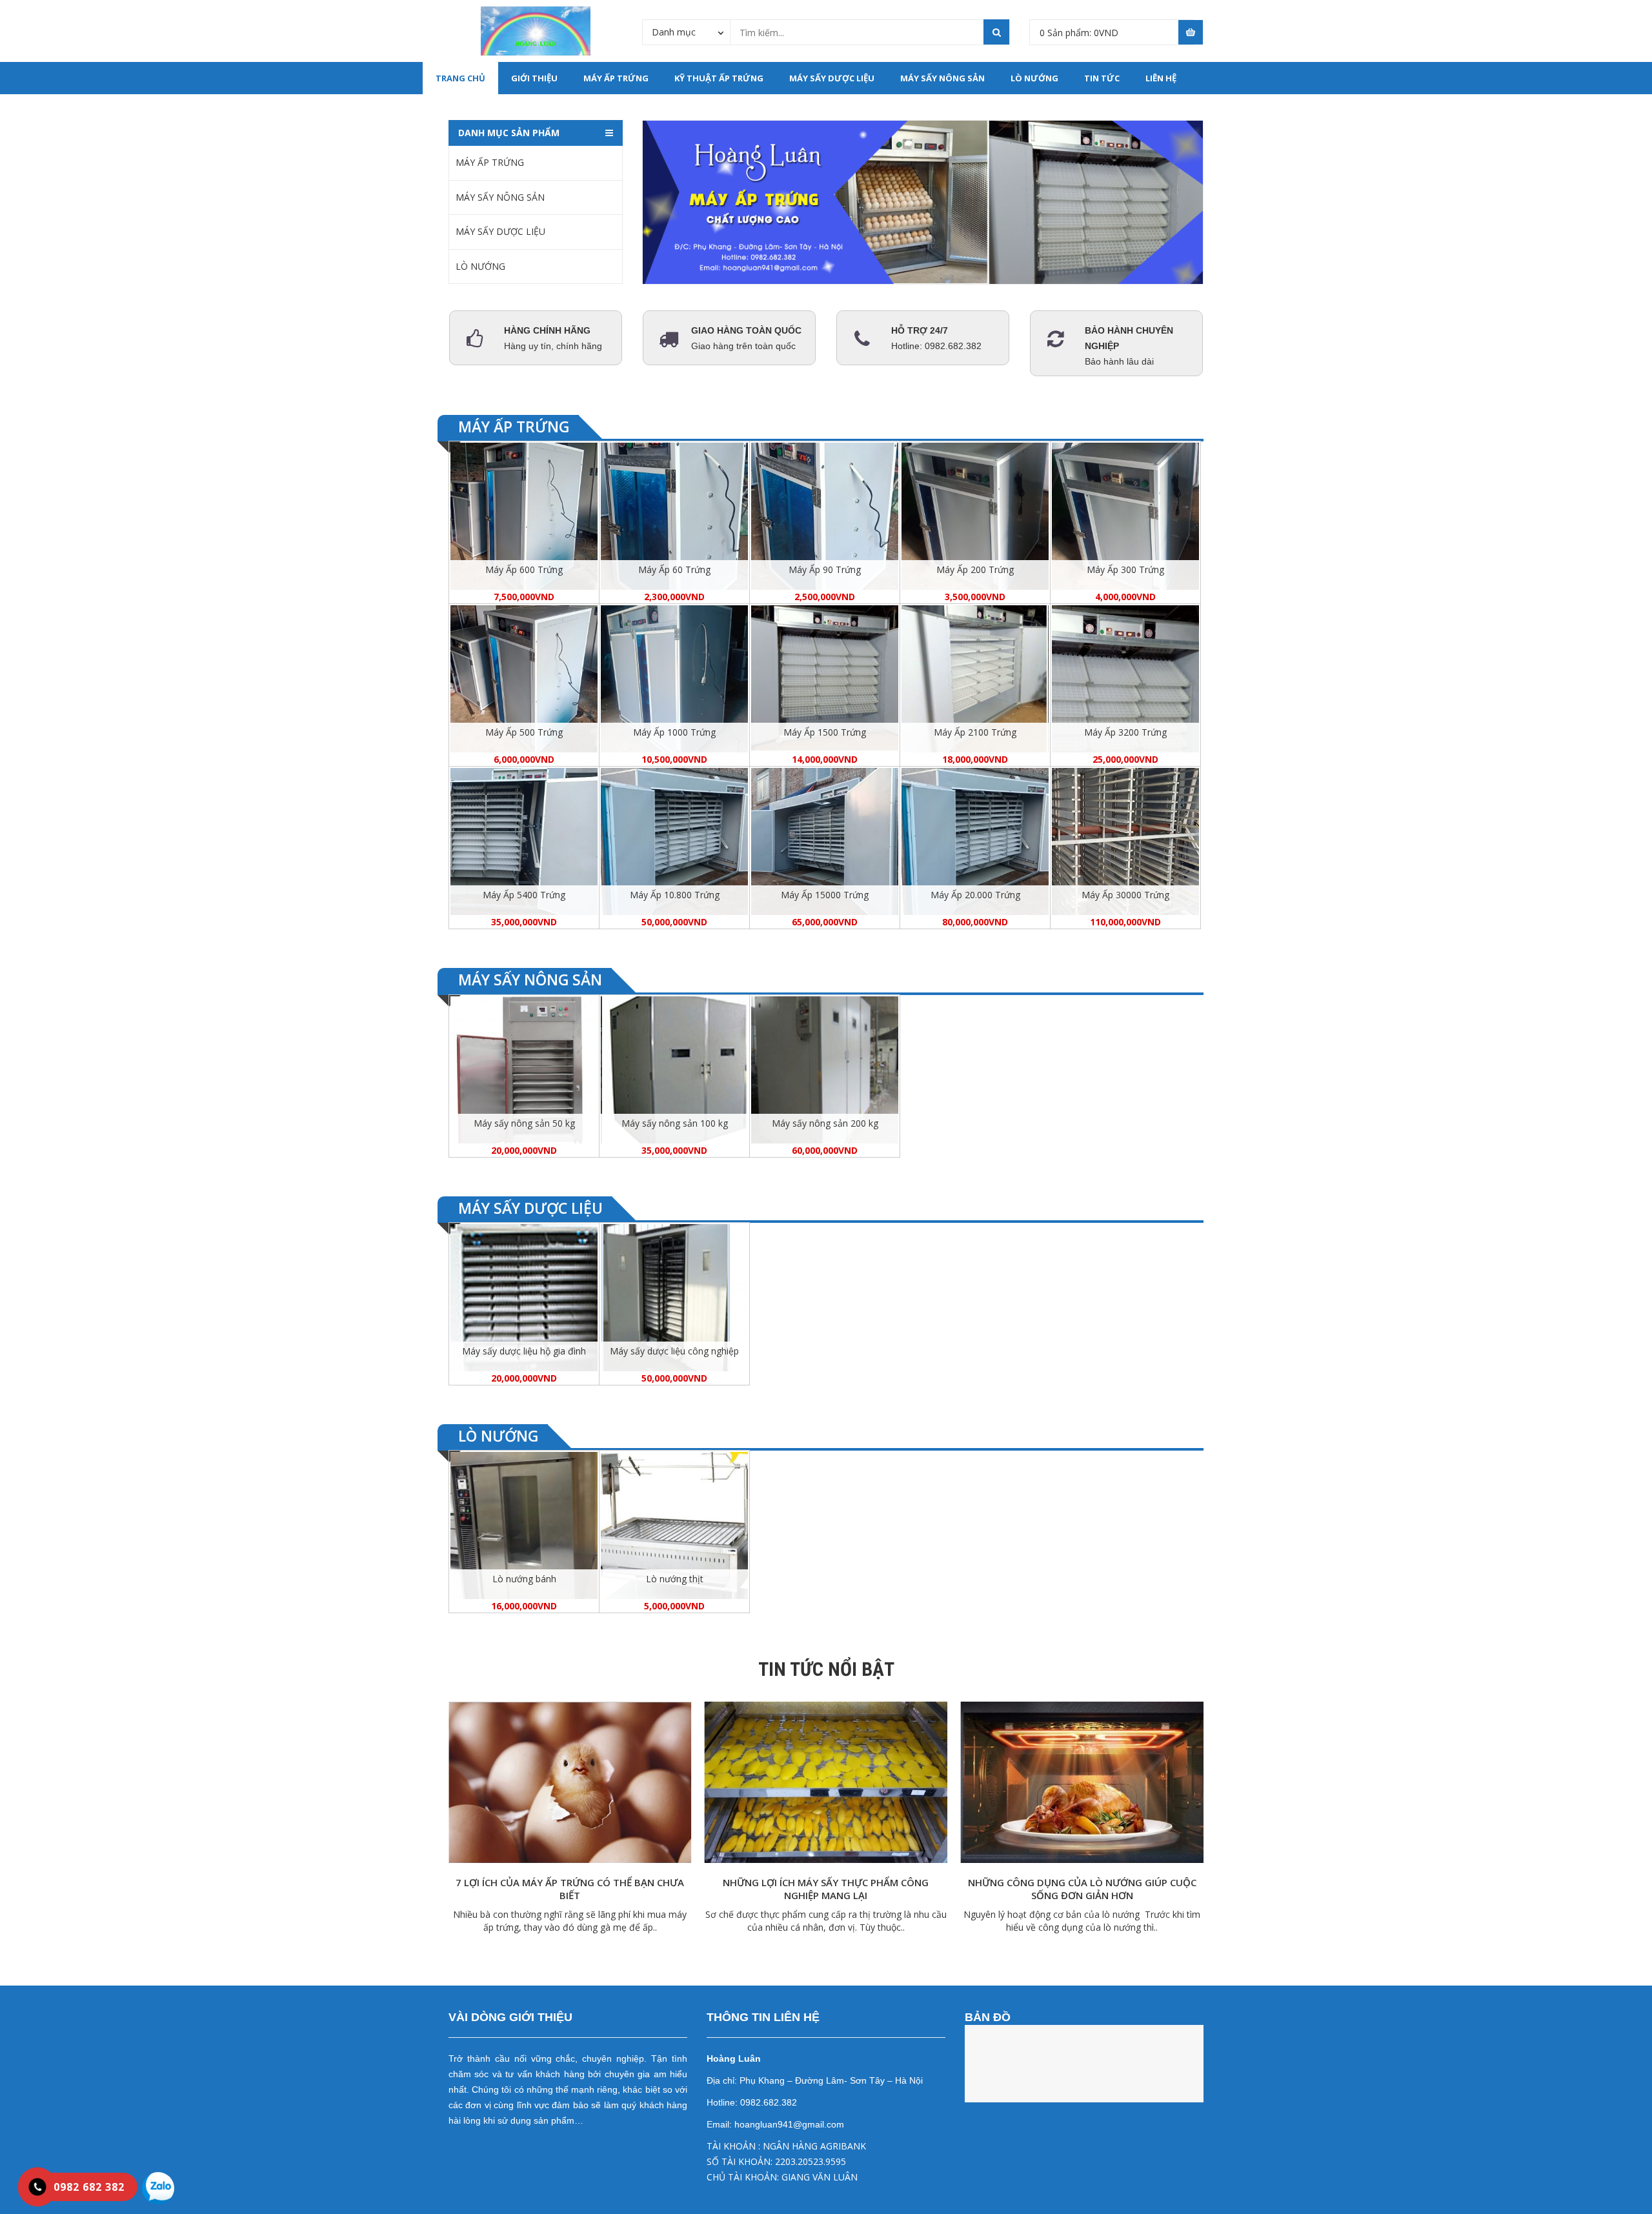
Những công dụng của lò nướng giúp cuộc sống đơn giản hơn (1082, 1889)
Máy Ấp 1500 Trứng (825, 732)
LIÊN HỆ (1161, 78)
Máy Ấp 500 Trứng (524, 732)
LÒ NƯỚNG (1034, 78)
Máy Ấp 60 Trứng (674, 569)
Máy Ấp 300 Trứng (1125, 569)
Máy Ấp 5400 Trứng (524, 895)
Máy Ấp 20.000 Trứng (975, 895)
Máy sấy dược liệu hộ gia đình (524, 1351)
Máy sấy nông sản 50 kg (524, 1123)
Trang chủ (460, 78)
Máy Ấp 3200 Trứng (1125, 732)
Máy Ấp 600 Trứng (524, 569)
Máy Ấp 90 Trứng (825, 569)
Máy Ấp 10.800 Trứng (675, 895)
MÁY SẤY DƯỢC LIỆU (832, 78)
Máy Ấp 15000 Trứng (825, 895)
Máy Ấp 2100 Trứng (975, 732)
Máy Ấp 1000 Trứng (674, 732)
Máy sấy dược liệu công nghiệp (674, 1351)
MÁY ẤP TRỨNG (616, 78)
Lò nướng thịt (675, 1579)
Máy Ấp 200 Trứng (975, 569)
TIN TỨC (1102, 78)
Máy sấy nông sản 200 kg (825, 1123)
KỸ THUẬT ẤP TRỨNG (719, 78)
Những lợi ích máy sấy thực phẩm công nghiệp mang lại (826, 1889)
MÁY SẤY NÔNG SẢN (942, 78)
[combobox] (686, 32)
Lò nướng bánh (524, 1579)
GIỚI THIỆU (534, 78)
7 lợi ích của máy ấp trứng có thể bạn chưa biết (570, 1889)
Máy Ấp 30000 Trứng (1125, 895)
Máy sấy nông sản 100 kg (675, 1123)
